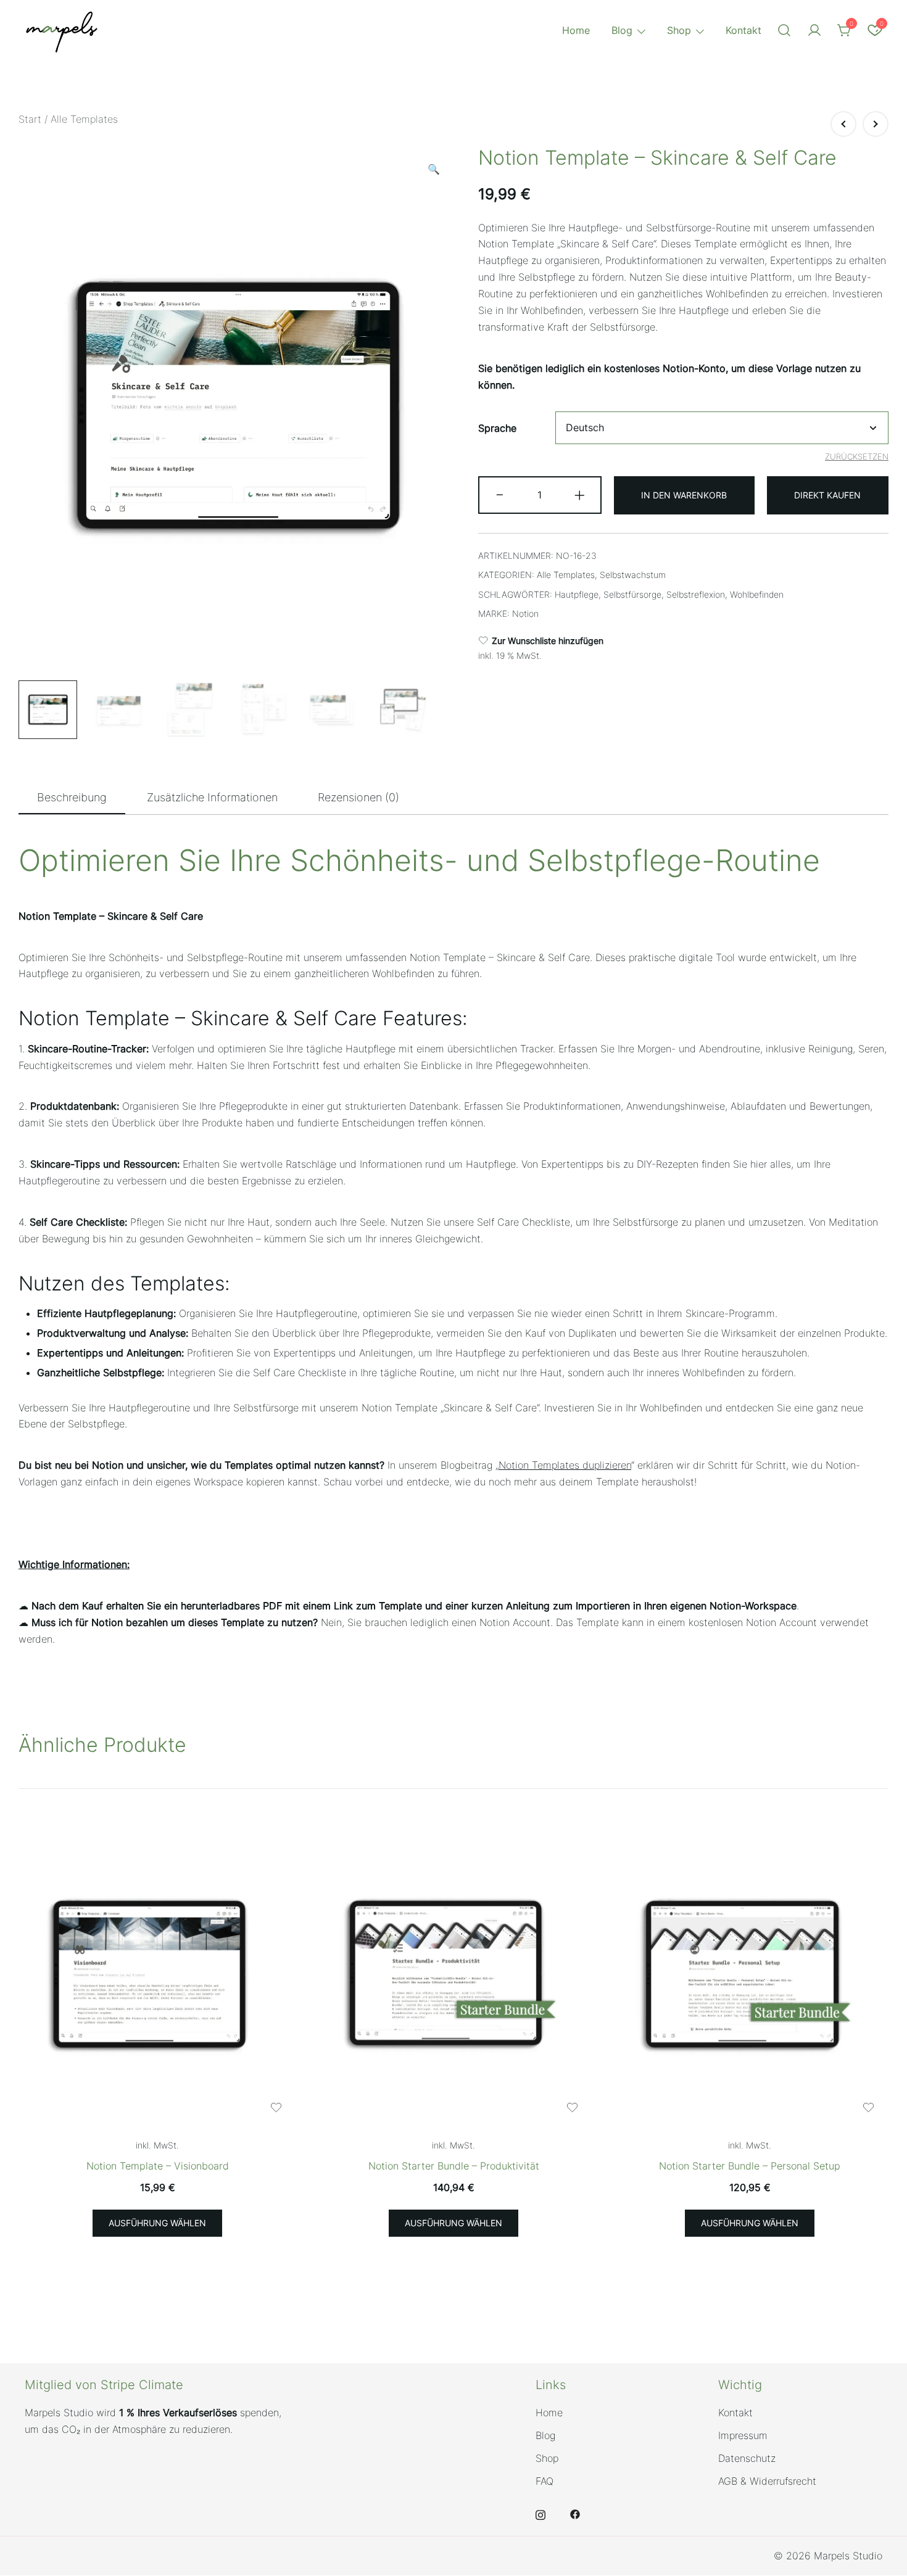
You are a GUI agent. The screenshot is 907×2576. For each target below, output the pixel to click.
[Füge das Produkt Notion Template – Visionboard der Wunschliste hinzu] (276, 2107)
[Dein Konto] (814, 31)
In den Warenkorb (684, 495)
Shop (679, 30)
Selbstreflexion (696, 594)
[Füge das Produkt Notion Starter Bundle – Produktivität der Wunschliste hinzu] (572, 2107)
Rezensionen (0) (358, 797)
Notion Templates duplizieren (565, 1465)
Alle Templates (84, 119)
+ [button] (580, 494)
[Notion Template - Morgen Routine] (876, 124)
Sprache (497, 428)
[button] (434, 169)
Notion (525, 613)
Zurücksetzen (857, 456)
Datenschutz (747, 2458)
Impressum (743, 2435)
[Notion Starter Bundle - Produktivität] (453, 1975)
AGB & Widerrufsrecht (767, 2481)
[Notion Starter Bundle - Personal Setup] (750, 1975)
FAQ (545, 2481)
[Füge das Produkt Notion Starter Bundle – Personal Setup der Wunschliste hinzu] (868, 2107)
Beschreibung (72, 797)
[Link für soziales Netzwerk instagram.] (540, 2513)
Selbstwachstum (633, 575)
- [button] (500, 494)
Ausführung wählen (157, 2223)
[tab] (72, 798)
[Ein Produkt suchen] (784, 31)
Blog (622, 30)
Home (576, 30)
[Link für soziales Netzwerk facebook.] (575, 2513)
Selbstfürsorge (632, 594)
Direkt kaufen (827, 495)
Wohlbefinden (757, 594)
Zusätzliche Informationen (212, 797)
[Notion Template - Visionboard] (157, 1975)
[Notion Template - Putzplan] (843, 124)
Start (30, 119)
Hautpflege (577, 594)
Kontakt (743, 30)
